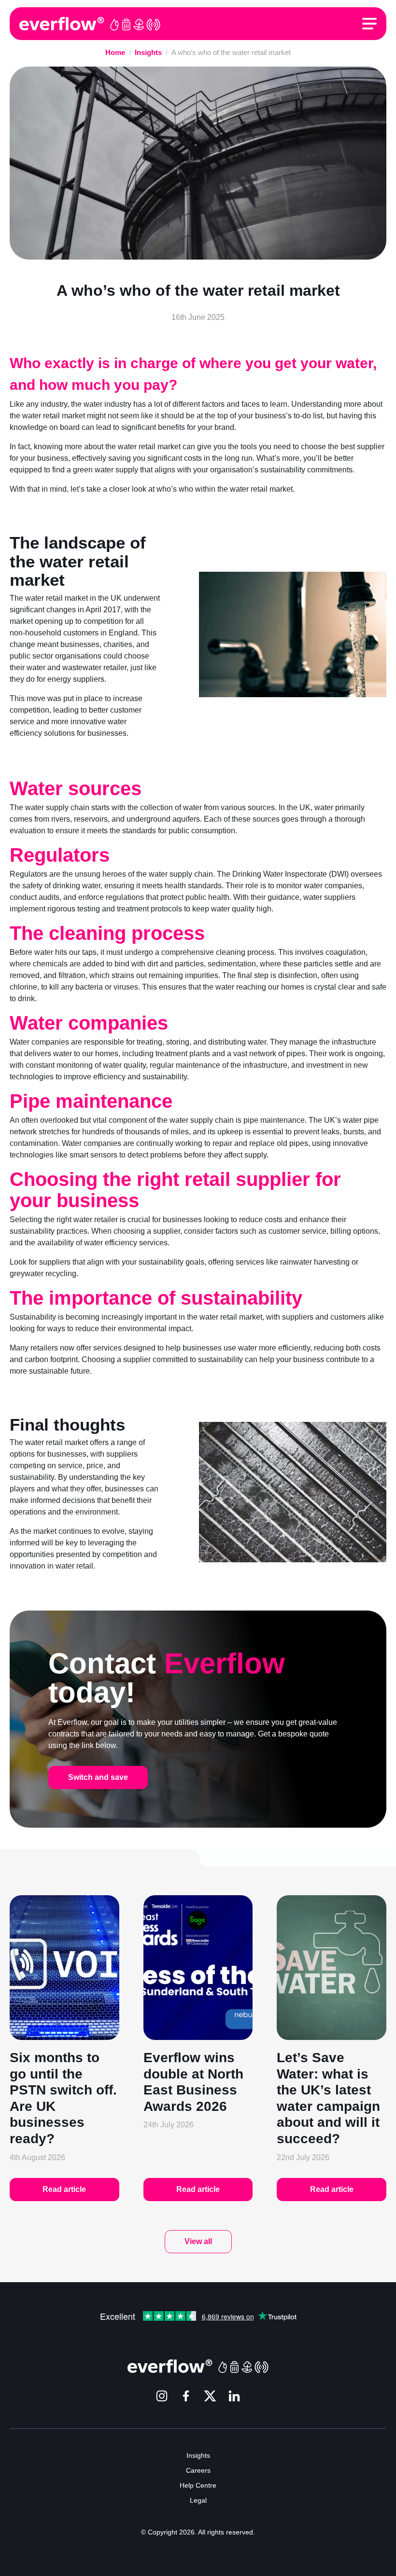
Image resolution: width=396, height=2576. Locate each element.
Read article (64, 2189)
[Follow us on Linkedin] (234, 2397)
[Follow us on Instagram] (162, 2397)
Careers (198, 2470)
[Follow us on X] (210, 2397)
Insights (148, 52)
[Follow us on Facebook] (186, 2397)
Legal (198, 2500)
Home (115, 52)
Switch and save (98, 1777)
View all (198, 2241)
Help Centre (198, 2485)
